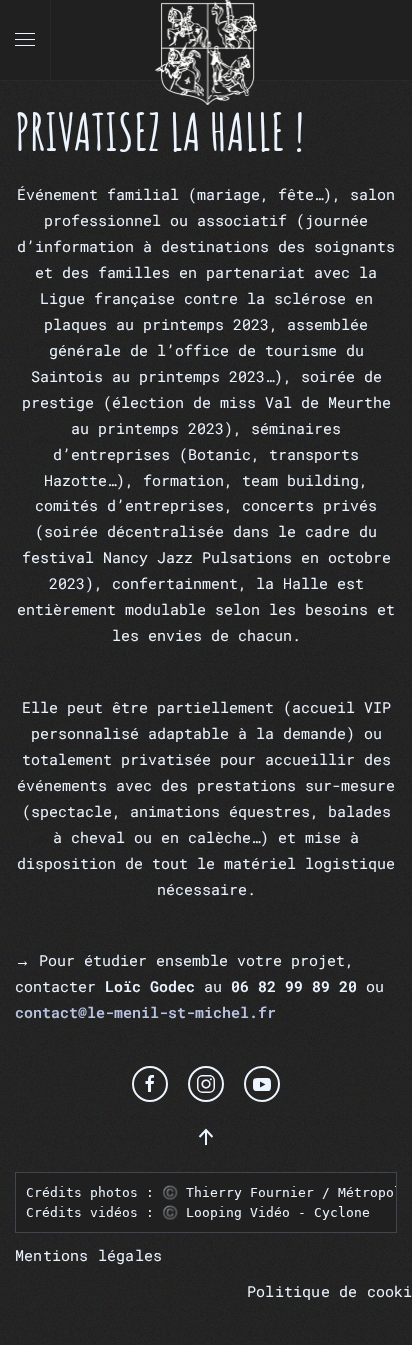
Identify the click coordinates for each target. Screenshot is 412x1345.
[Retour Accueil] (206, 40)
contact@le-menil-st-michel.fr (145, 1012)
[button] (25, 40)
